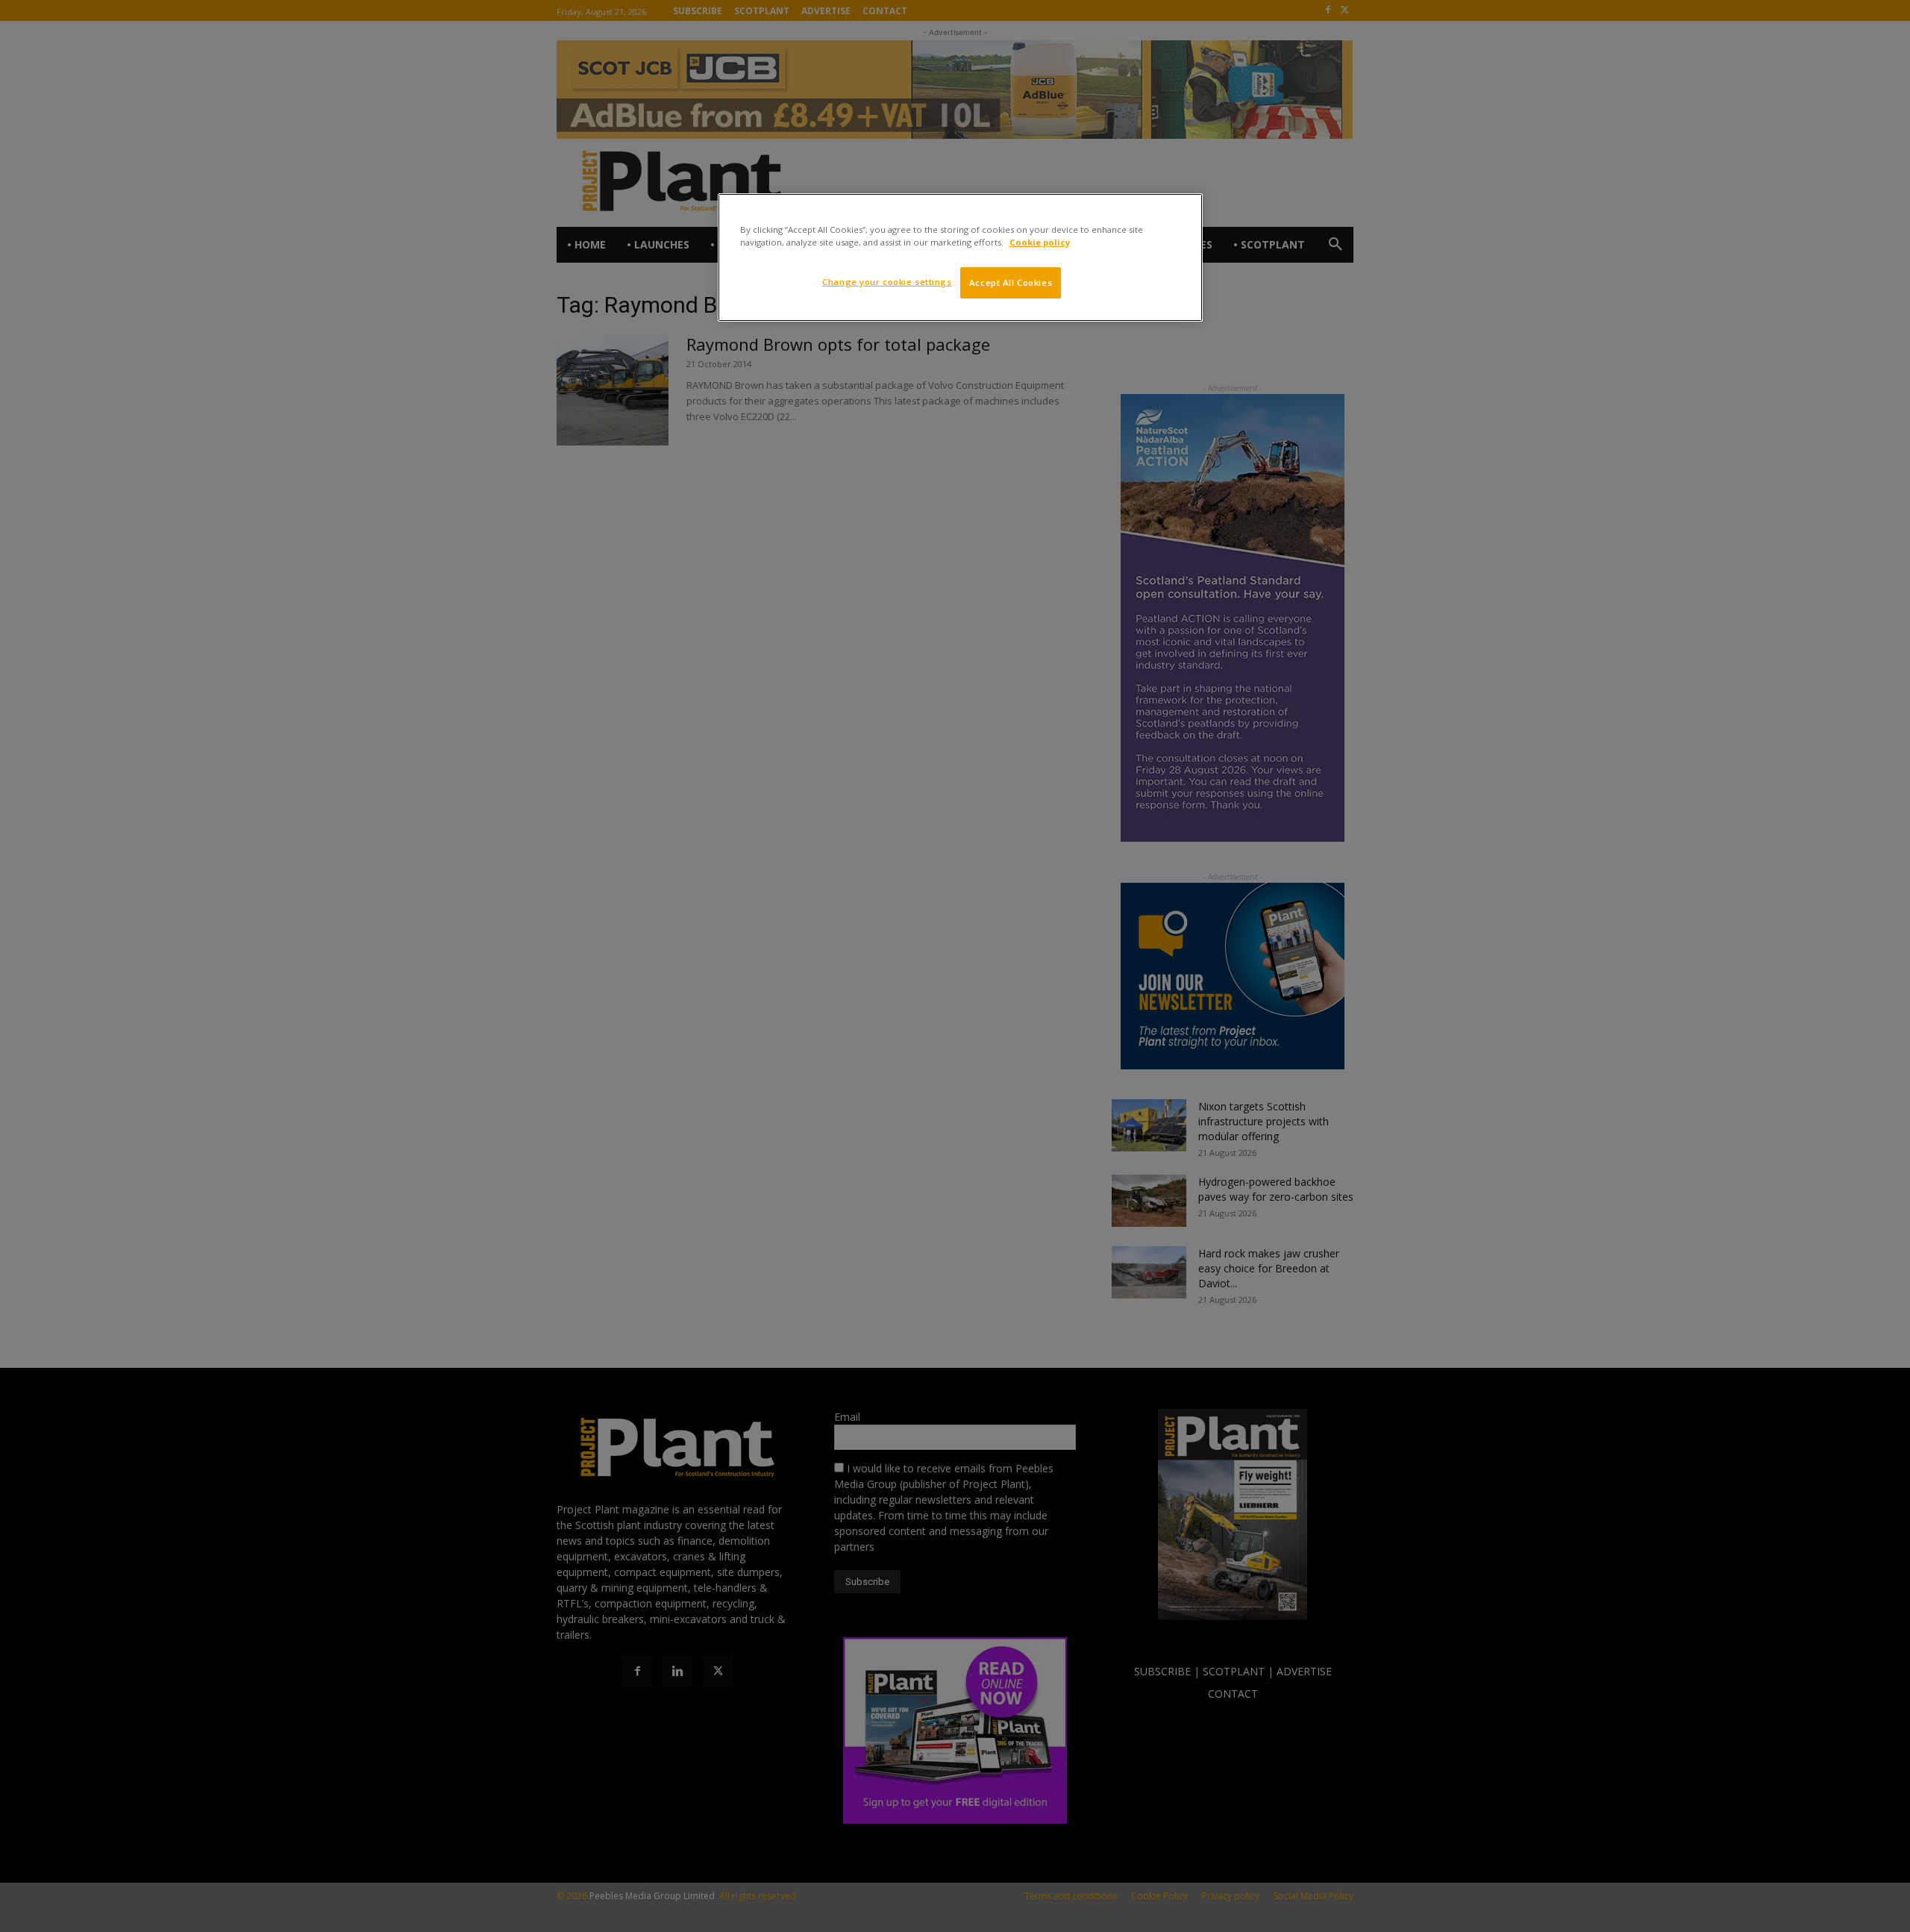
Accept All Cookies (1011, 282)
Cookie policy (1040, 242)
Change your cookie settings (887, 282)
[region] (960, 257)
